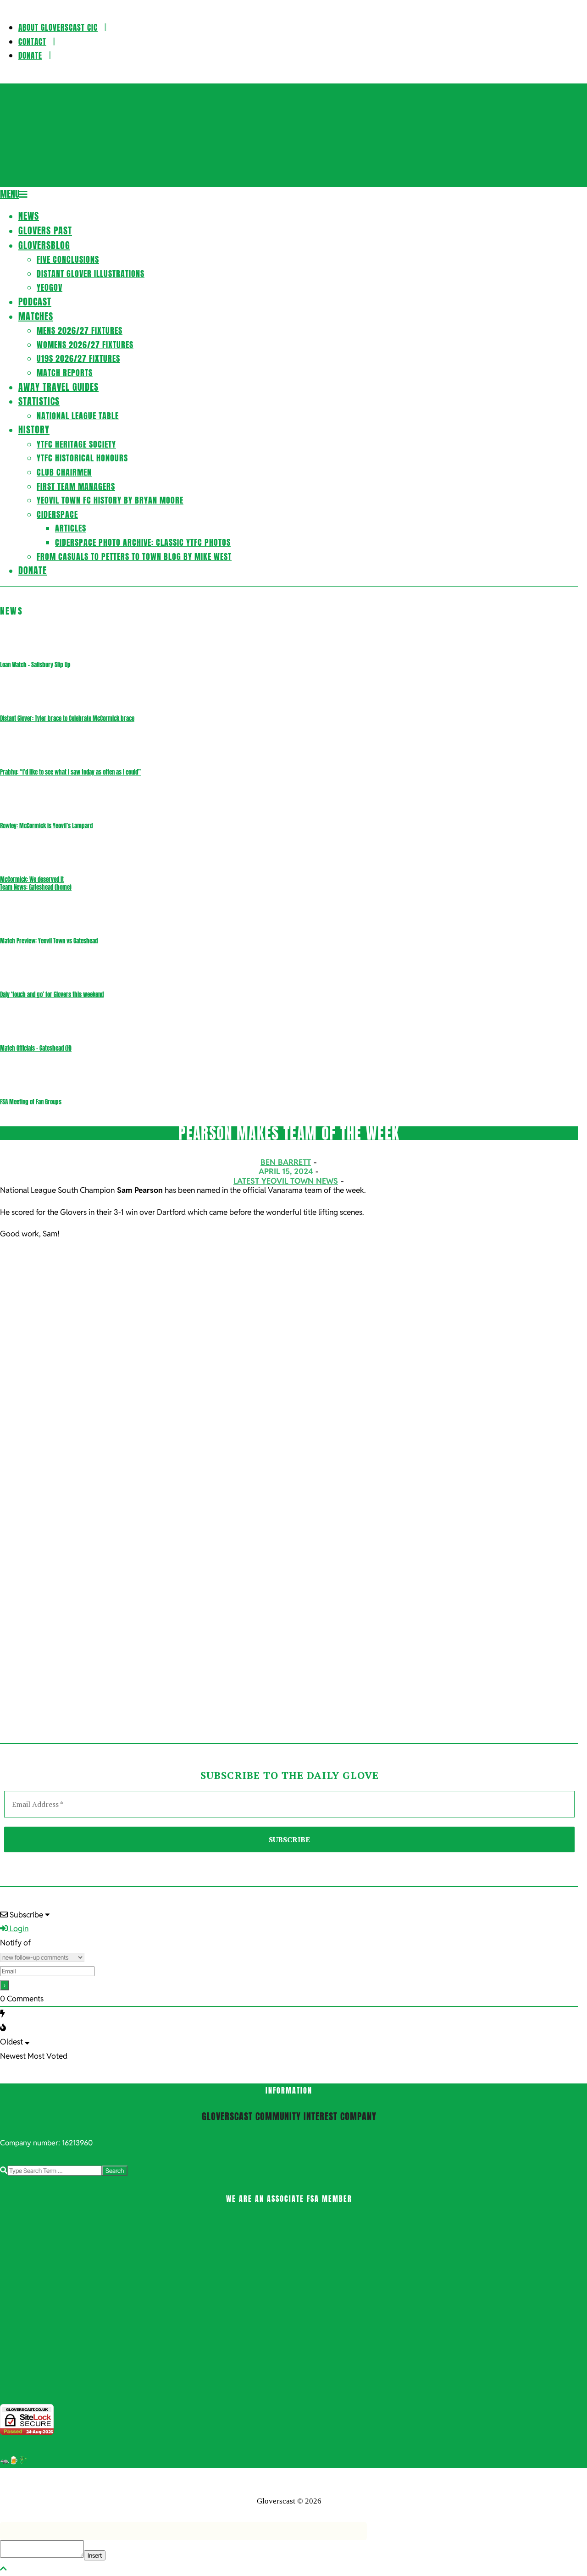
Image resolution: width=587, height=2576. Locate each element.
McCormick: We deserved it (32, 879)
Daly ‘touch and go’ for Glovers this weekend (52, 994)
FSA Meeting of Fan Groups (31, 1102)
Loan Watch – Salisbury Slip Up (35, 665)
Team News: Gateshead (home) (36, 887)
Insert (95, 2555)
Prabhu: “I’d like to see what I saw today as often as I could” (70, 772)
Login (18, 1928)
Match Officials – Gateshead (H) (36, 1048)
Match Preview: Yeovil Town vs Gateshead (49, 941)
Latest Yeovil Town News (286, 1181)
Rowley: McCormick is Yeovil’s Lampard (46, 826)
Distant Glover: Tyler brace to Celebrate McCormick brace (67, 718)
